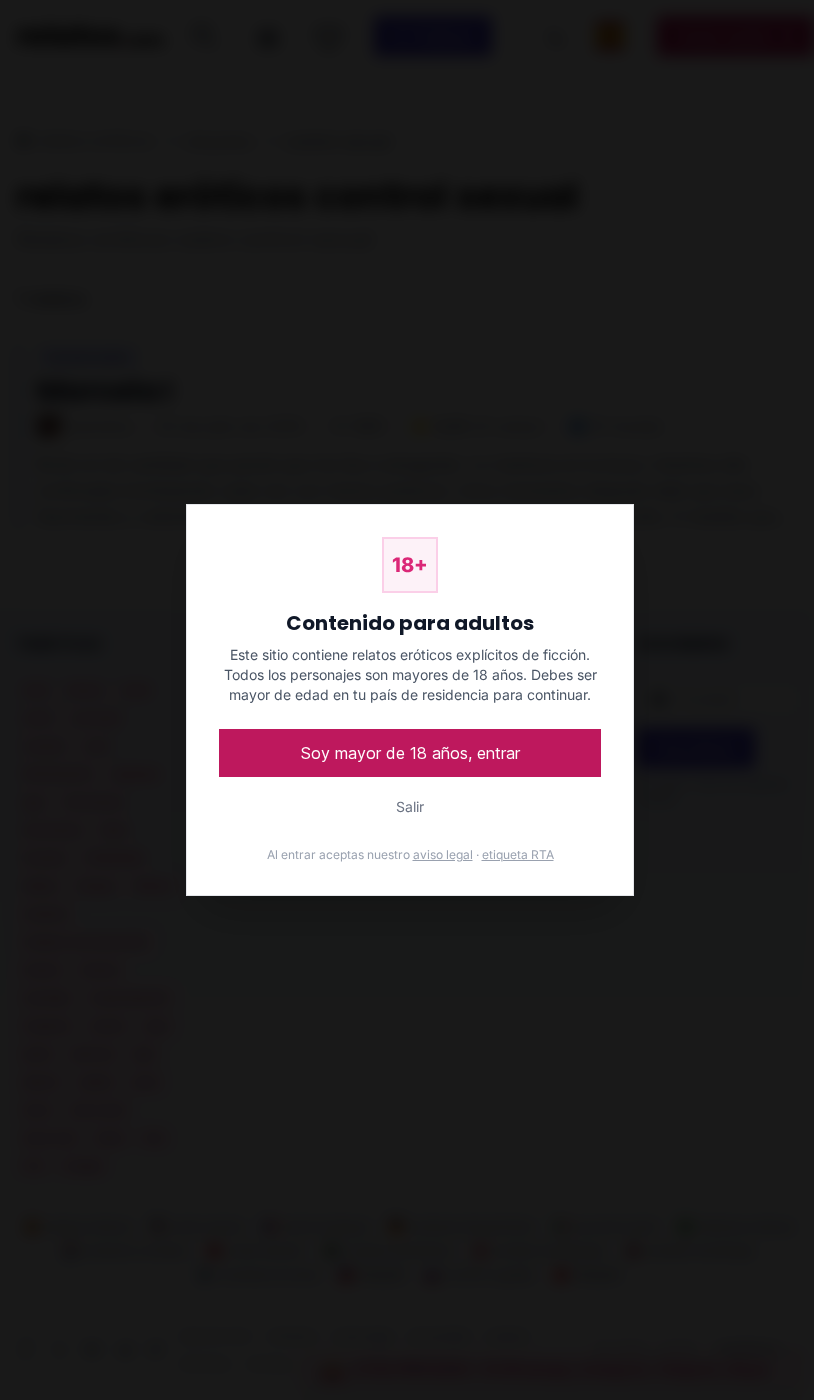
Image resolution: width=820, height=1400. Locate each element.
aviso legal (443, 854)
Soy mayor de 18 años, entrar (410, 753)
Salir (410, 806)
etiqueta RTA (518, 854)
